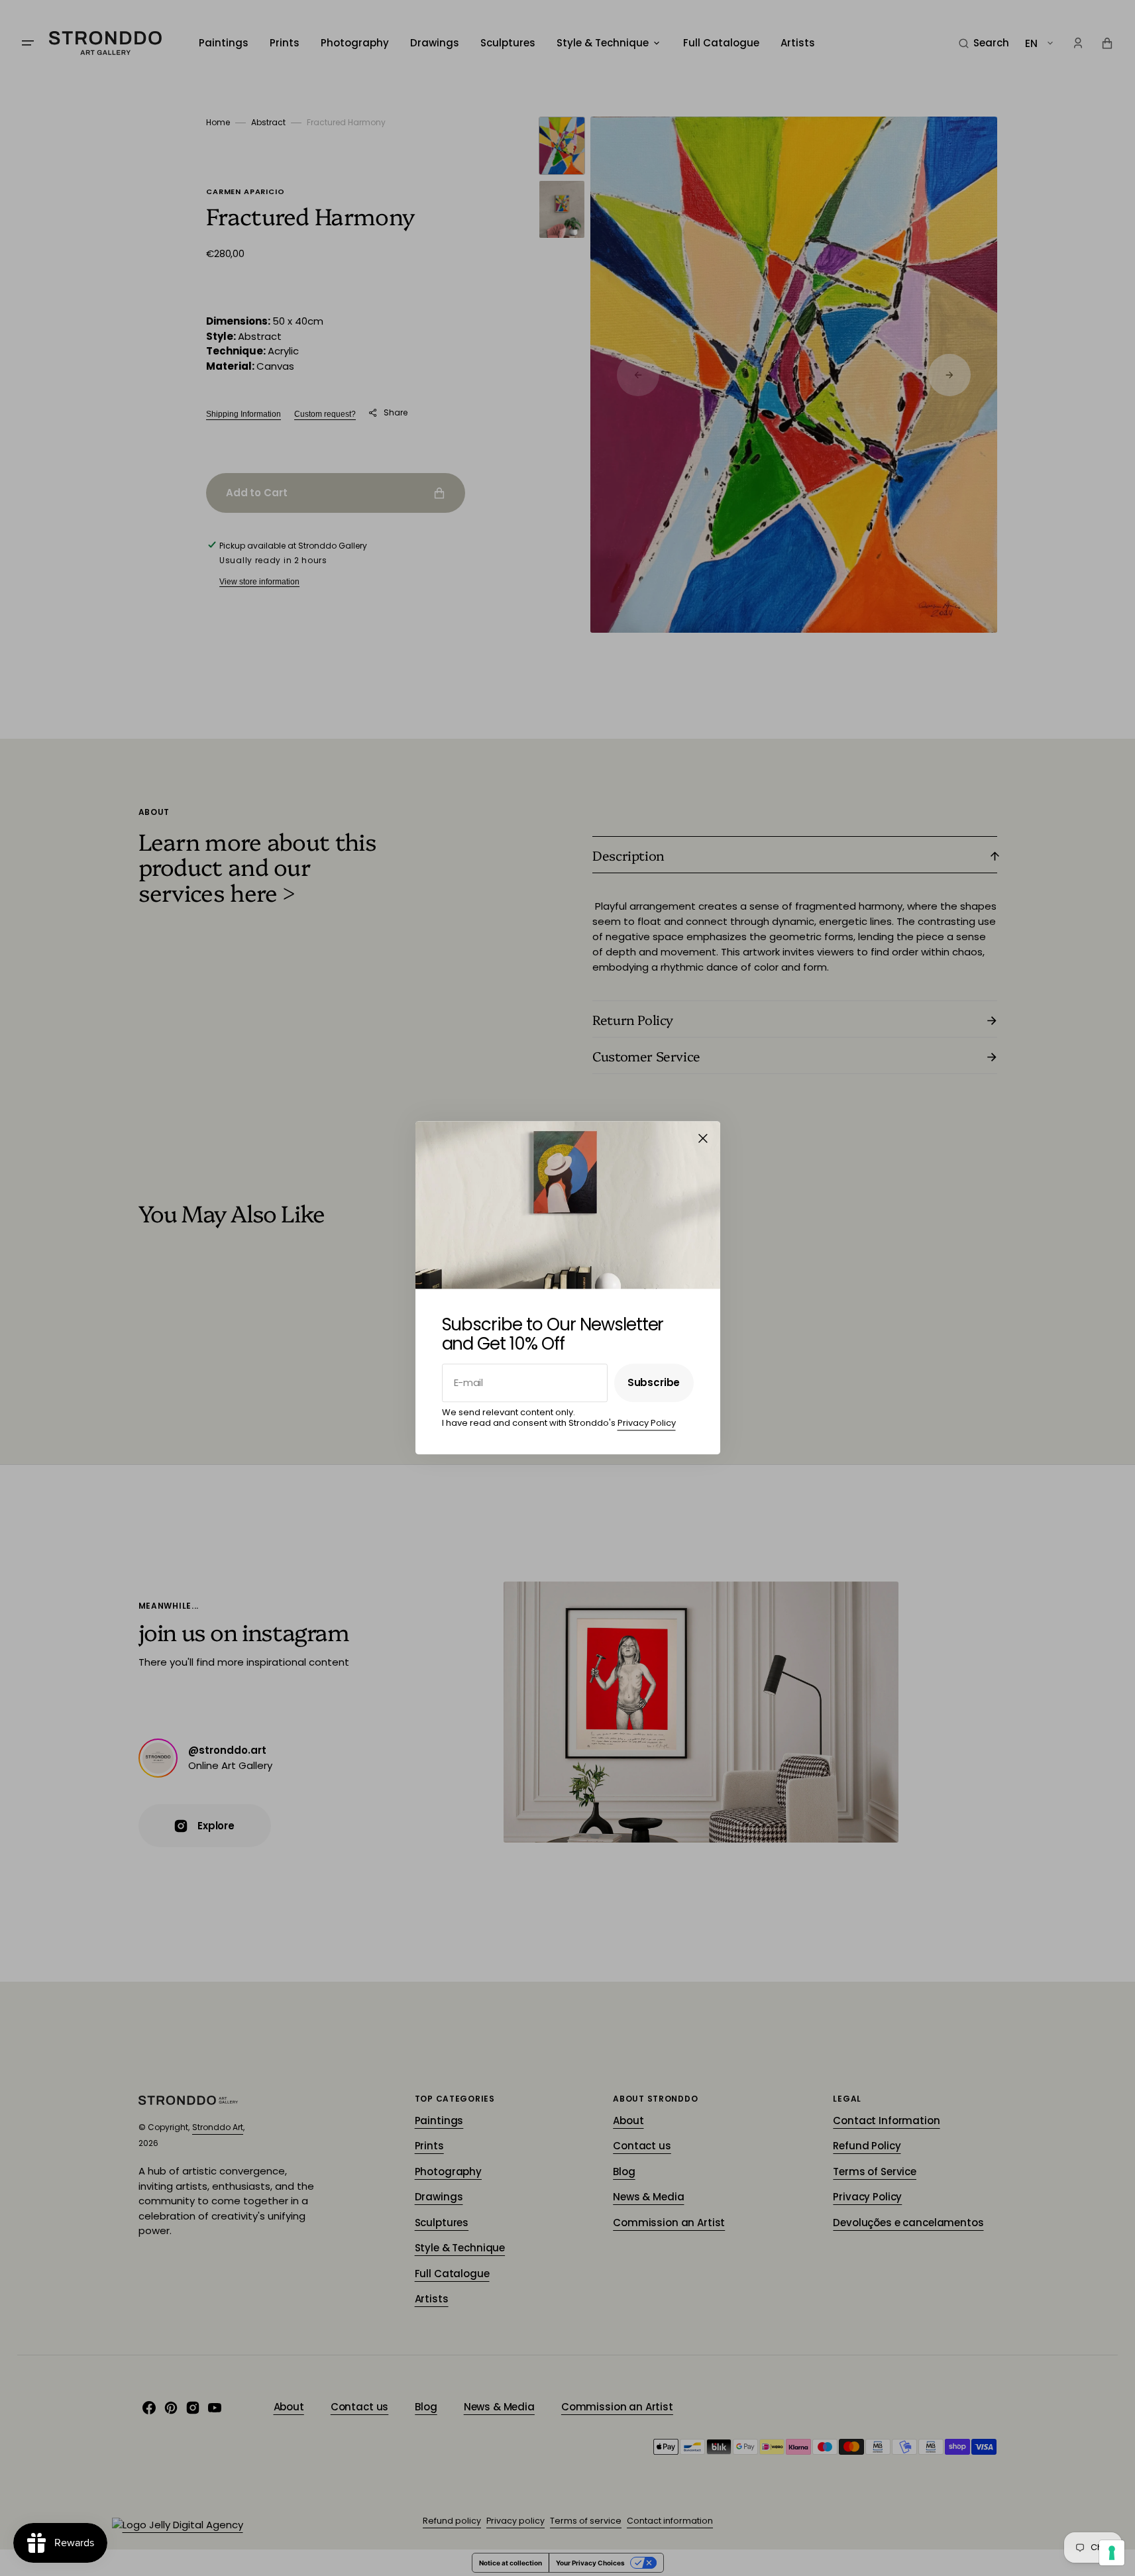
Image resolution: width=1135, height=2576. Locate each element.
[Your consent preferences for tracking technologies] (1112, 2553)
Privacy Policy (647, 1423)
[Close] (703, 1138)
